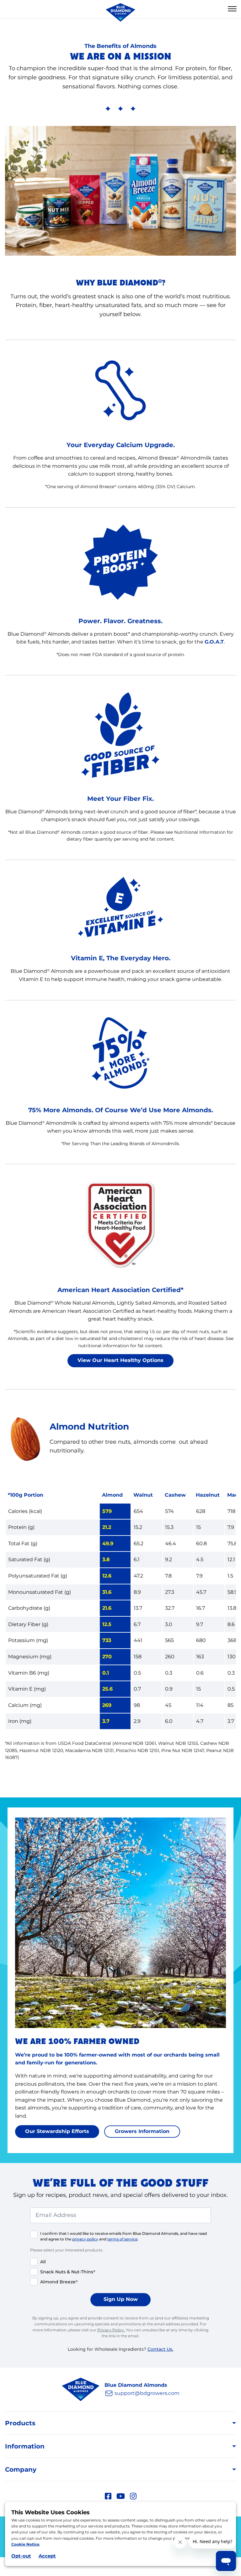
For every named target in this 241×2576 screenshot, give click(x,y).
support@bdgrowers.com (147, 2393)
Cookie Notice (25, 2544)
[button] (232, 9)
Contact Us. (160, 2349)
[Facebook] (108, 2495)
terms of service (122, 2239)
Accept (47, 2556)
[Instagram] (133, 2495)
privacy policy (85, 2239)
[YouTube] (121, 2495)
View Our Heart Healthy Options (120, 1360)
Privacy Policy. (111, 2330)
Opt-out (21, 2556)
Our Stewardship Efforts (57, 2131)
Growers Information (142, 2131)
